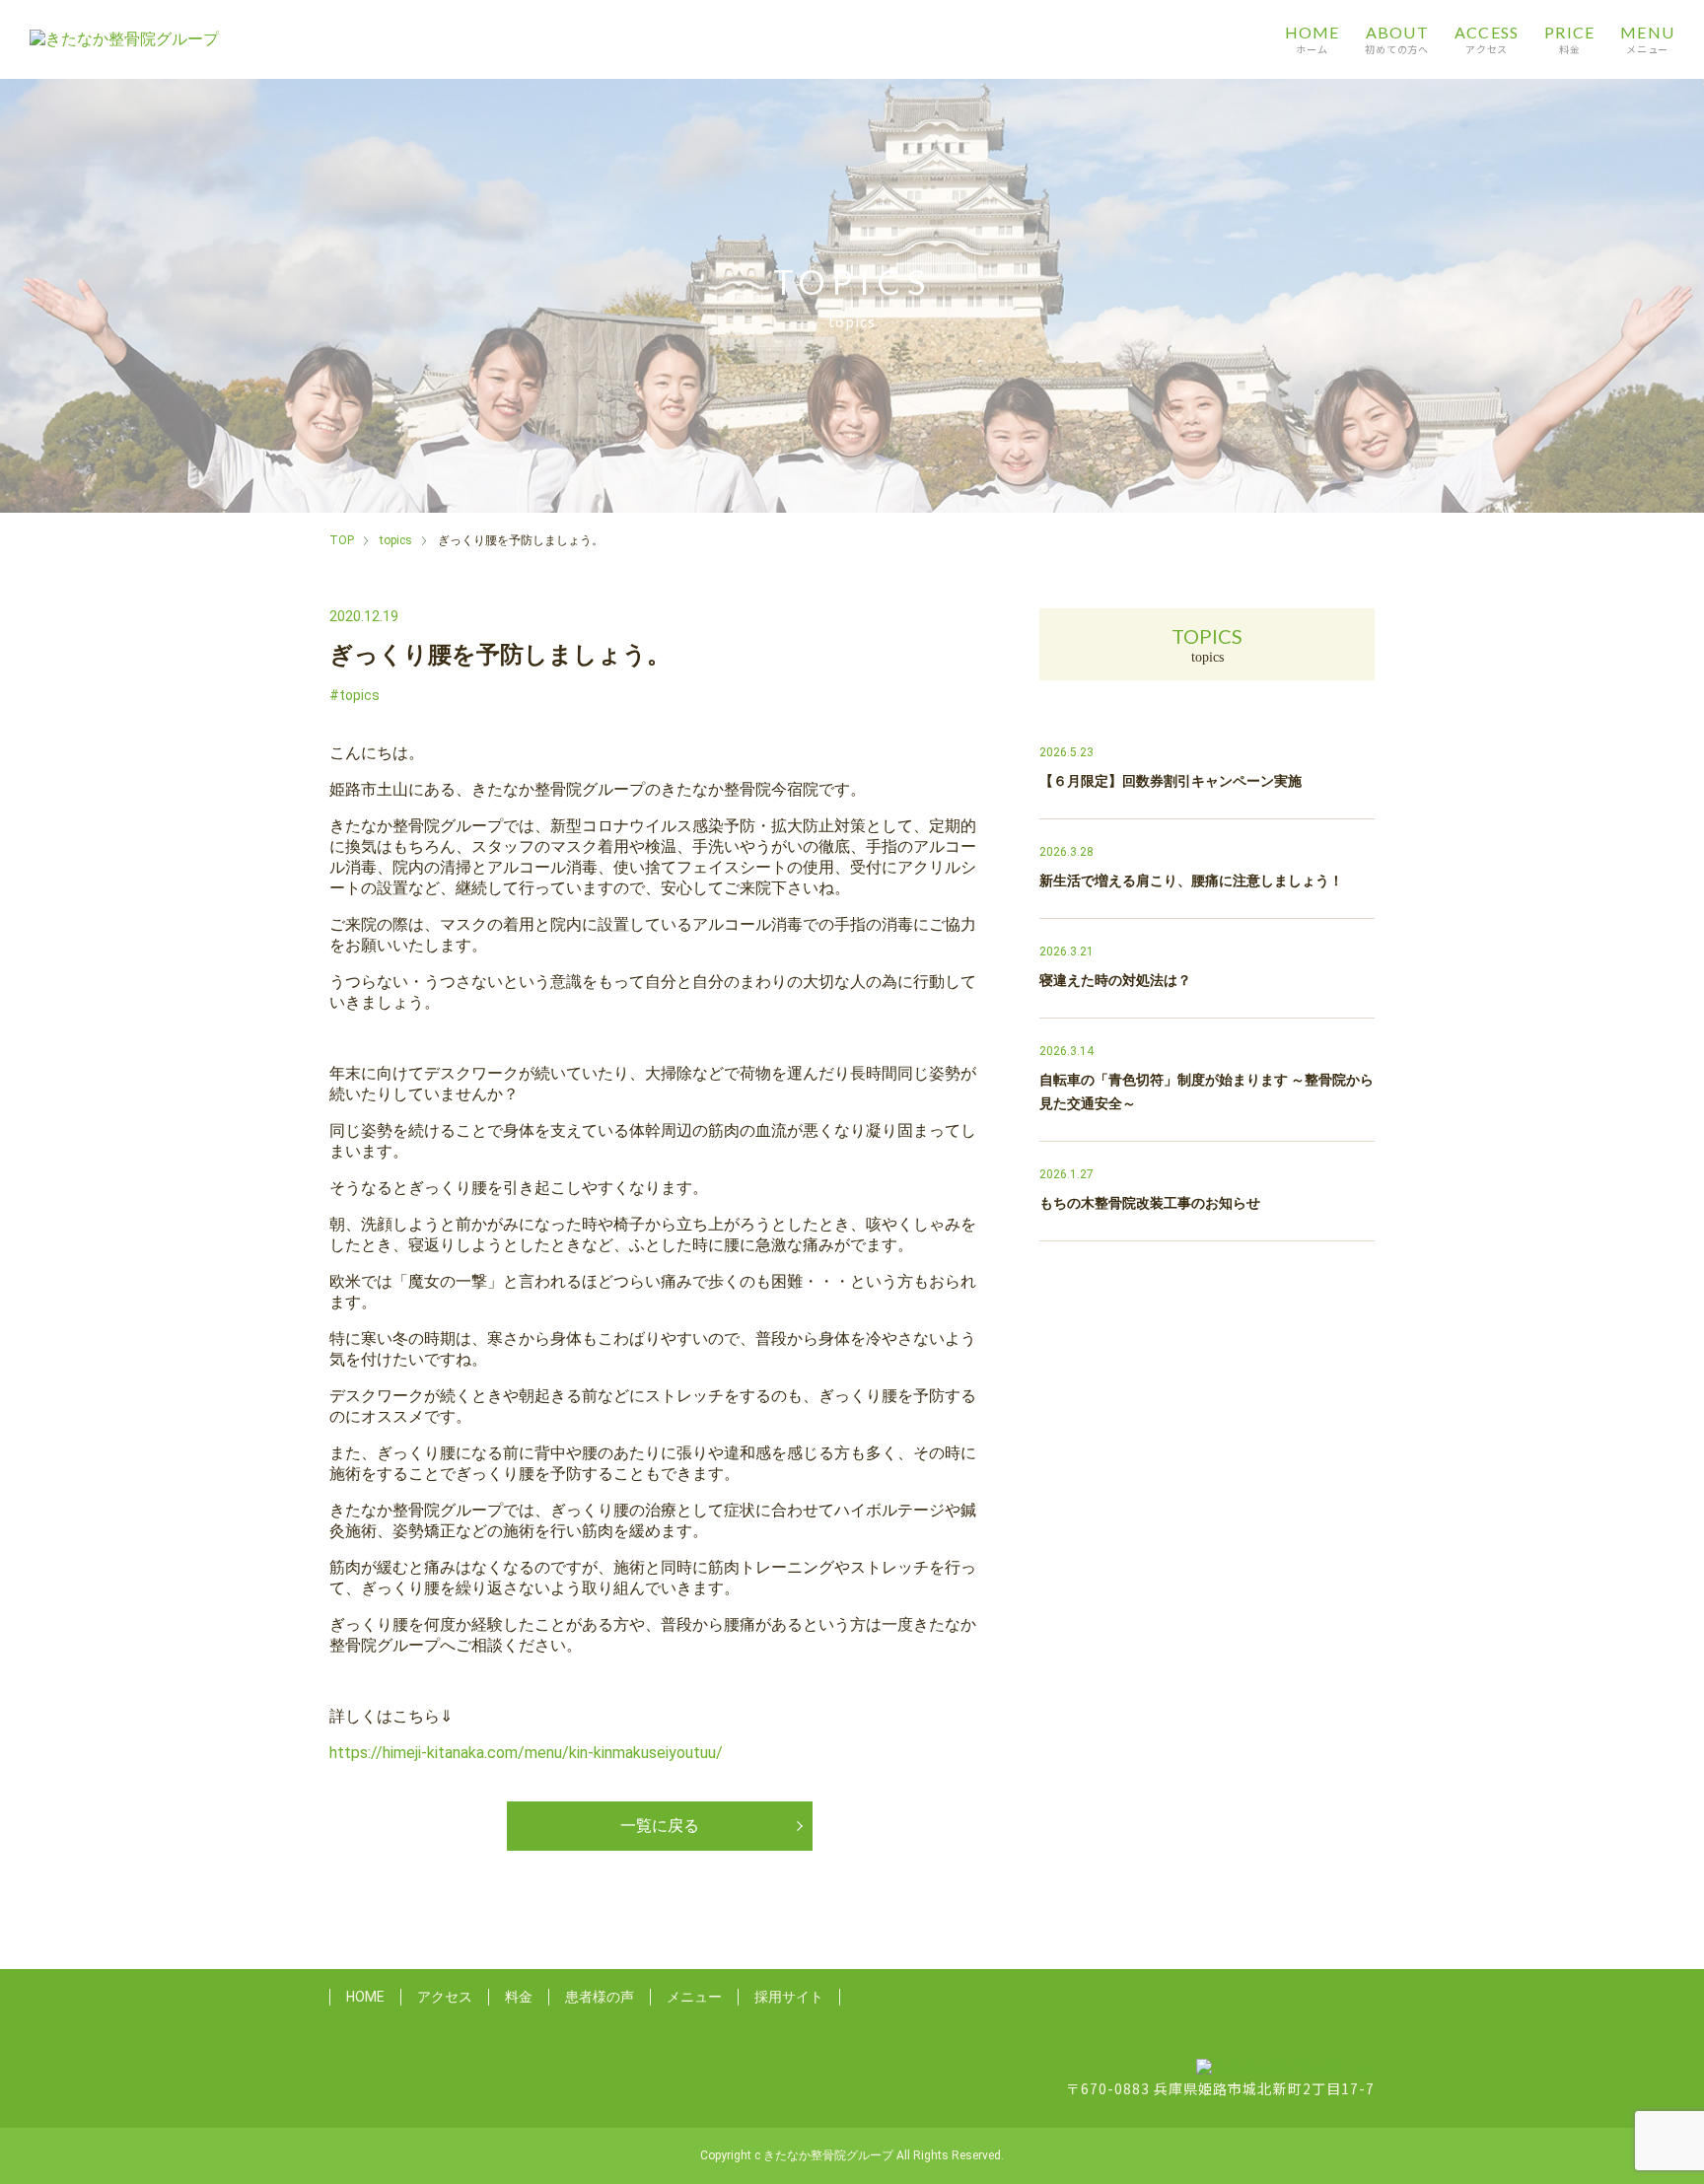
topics (396, 540)
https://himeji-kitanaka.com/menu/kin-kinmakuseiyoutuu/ (526, 1753)
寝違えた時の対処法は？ (1115, 980)
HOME (365, 1997)
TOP (342, 540)
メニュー (694, 1997)
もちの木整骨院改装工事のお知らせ (1150, 1203)
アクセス (445, 1997)
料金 (519, 1997)
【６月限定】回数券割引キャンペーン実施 (1171, 781)
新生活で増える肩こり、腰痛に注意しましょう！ (1191, 881)
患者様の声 (600, 1997)
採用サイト (789, 1997)
